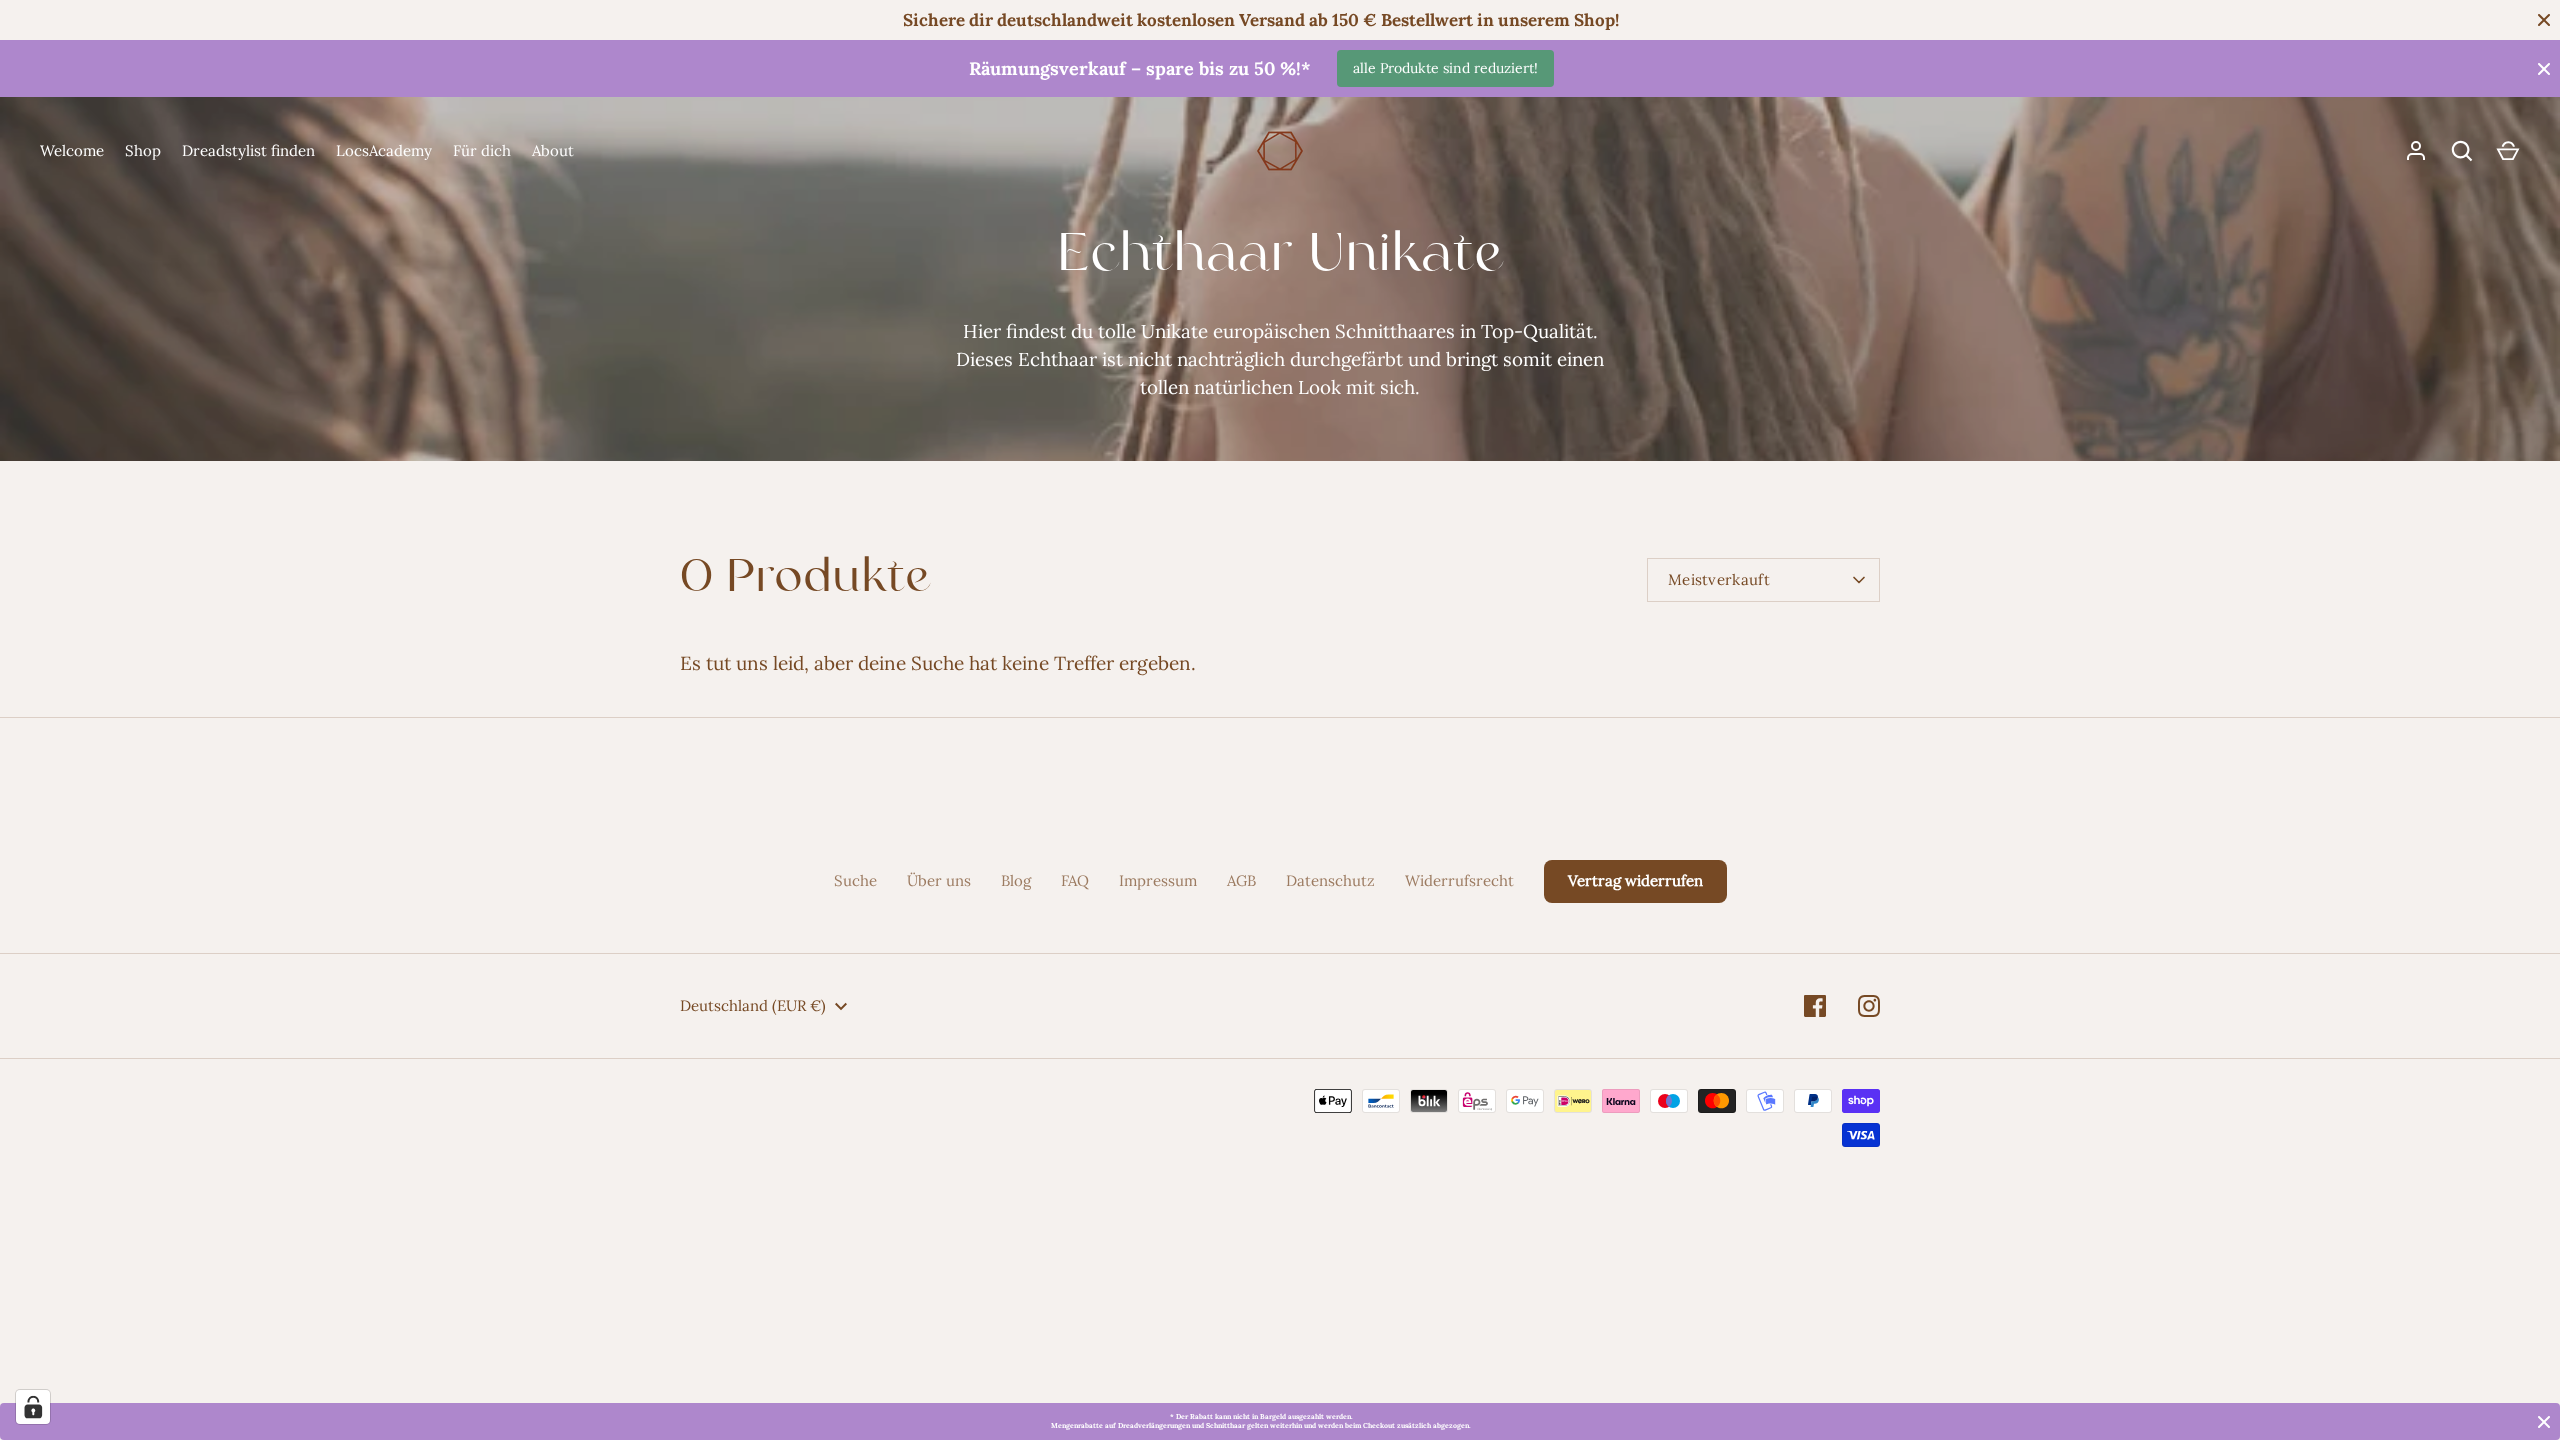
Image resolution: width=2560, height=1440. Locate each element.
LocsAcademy (384, 150)
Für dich (482, 150)
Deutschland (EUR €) (753, 1005)
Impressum (1158, 880)
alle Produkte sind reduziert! (1445, 68)
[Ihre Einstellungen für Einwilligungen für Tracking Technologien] (33, 1407)
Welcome (72, 150)
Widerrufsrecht (1459, 880)
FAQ (1075, 880)
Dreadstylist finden (248, 150)
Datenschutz (1330, 880)
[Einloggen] (2416, 151)
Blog (1016, 880)
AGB (1241, 880)
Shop (143, 150)
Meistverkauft (1719, 579)
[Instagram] (1869, 1006)
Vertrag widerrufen (1635, 880)
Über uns (939, 880)
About (553, 150)
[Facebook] (1815, 1006)
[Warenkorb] (2508, 151)
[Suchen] (2462, 151)
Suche (855, 880)
